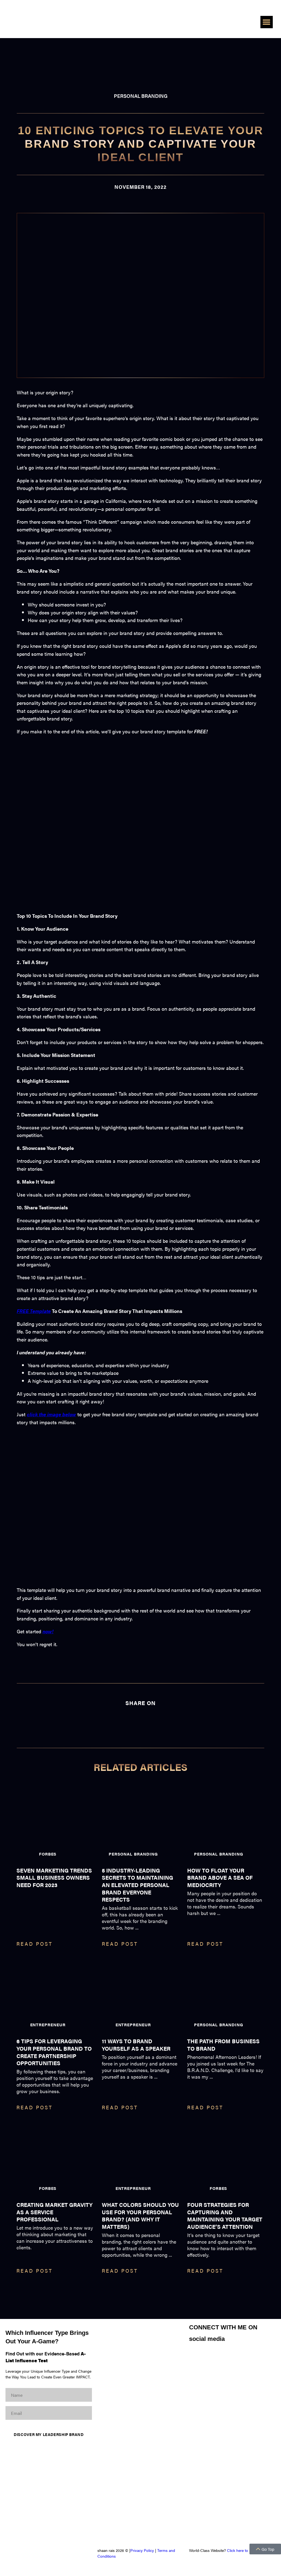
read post (35, 1944)
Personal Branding (141, 96)
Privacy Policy (142, 2550)
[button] (267, 22)
